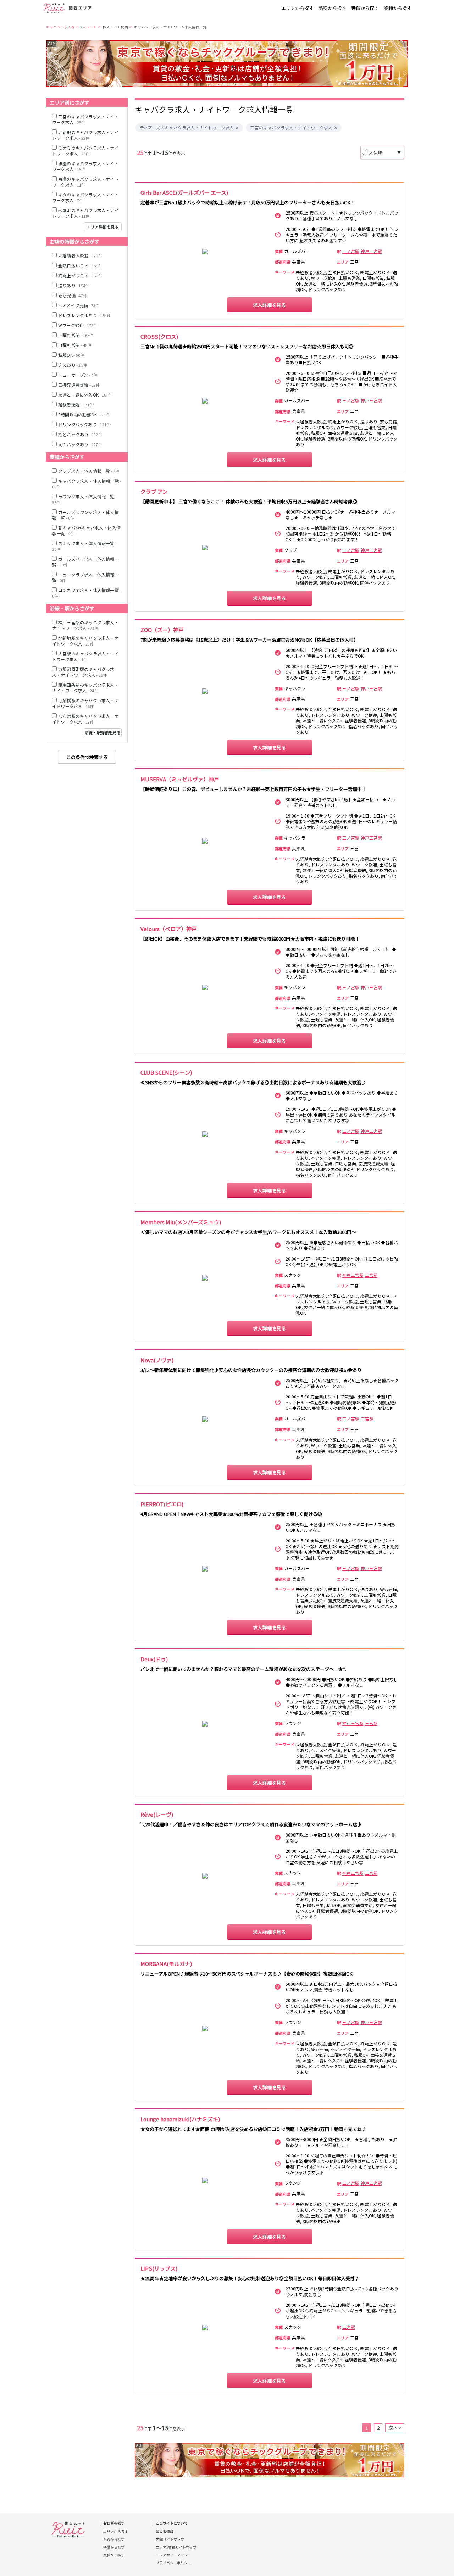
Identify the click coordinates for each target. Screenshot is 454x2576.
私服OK (71, 355)
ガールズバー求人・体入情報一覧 (85, 562)
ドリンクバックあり (84, 424)
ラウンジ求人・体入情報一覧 (84, 499)
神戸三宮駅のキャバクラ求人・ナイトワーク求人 (85, 625)
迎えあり (73, 365)
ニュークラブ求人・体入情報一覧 (85, 577)
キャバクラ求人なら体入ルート (71, 27)
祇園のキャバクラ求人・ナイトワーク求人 (85, 166)
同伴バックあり (80, 444)
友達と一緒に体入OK (85, 395)
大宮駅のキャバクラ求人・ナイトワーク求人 (85, 656)
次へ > (395, 2428)
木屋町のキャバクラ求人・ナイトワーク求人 (85, 213)
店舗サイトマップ (170, 2539)
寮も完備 (73, 295)
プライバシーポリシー (173, 2563)
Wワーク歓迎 (78, 325)
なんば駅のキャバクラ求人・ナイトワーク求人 (85, 719)
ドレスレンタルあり (84, 315)
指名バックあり (80, 434)
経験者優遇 (76, 405)
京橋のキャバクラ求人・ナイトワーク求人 (85, 182)
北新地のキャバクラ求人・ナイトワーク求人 (85, 135)
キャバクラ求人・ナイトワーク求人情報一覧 (170, 27)
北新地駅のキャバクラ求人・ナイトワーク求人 (85, 641)
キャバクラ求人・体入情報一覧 (87, 484)
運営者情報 (165, 2532)
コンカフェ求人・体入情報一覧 (87, 593)
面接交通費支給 (79, 385)
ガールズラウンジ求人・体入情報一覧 (85, 515)
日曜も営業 (75, 345)
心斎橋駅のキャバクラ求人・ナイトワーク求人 (85, 703)
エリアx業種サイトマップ (176, 2547)
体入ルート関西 (115, 27)
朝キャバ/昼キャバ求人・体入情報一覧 (86, 530)
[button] (237, 128)
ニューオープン (78, 375)
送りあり (74, 285)
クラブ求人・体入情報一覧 (89, 471)
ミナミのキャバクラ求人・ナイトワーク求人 (85, 151)
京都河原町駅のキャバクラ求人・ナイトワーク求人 (83, 672)
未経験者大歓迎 (80, 256)
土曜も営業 (76, 335)
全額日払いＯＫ (80, 265)
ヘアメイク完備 (79, 305)
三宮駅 (371, 1275)
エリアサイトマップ (172, 2555)
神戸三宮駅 (371, 251)
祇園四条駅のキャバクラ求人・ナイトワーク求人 (85, 688)
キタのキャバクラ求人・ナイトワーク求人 (85, 197)
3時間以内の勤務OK (84, 414)
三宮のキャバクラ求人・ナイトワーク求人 (291, 128)
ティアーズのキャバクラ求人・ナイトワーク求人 (187, 128)
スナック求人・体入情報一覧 (84, 546)
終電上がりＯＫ (80, 275)
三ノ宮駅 (351, 251)
